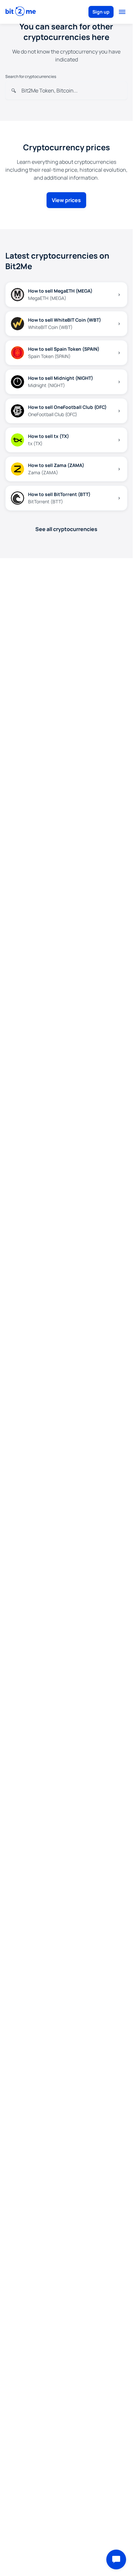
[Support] (116, 2559)
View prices (66, 200)
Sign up (101, 12)
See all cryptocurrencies (66, 529)
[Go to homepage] (21, 12)
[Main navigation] (122, 12)
